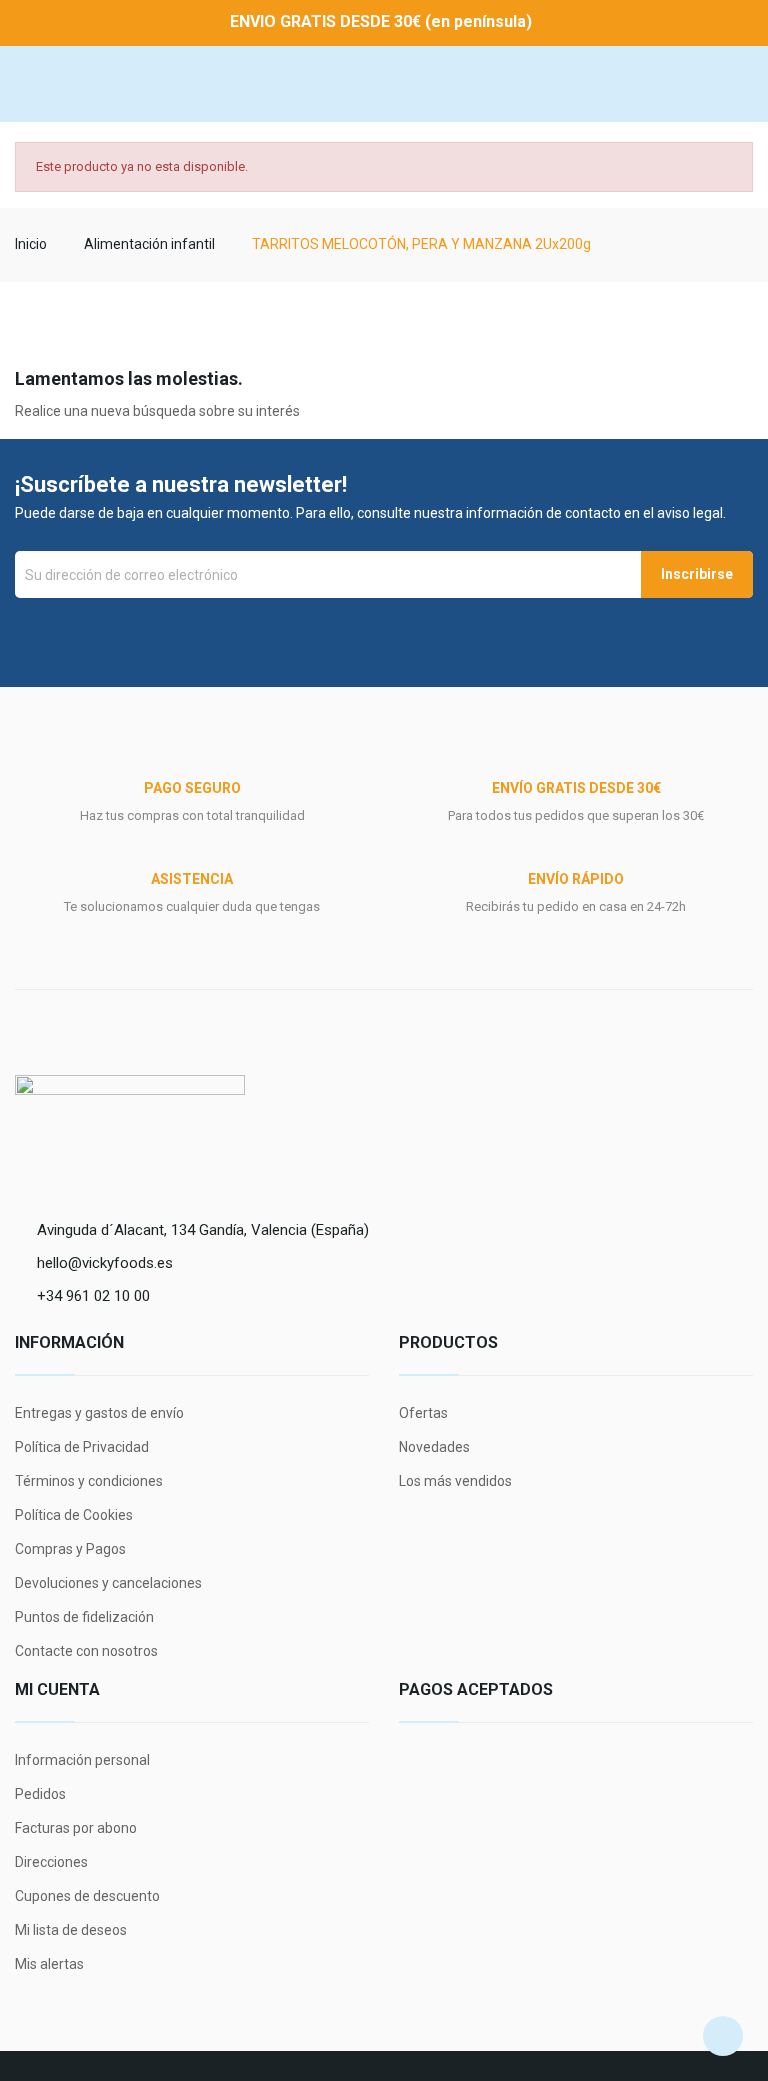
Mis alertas (49, 1964)
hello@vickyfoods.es (105, 1263)
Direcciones (51, 1862)
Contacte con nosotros (86, 1651)
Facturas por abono (76, 1828)
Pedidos (40, 1794)
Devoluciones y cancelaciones (108, 1583)
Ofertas (423, 1413)
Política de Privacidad (82, 1447)
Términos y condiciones (89, 1481)
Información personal (82, 1760)
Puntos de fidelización (84, 1617)
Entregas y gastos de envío (99, 1413)
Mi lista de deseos (71, 1930)
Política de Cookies (74, 1515)
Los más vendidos (455, 1481)
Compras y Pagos (70, 1549)
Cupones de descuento (87, 1896)
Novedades (434, 1447)
